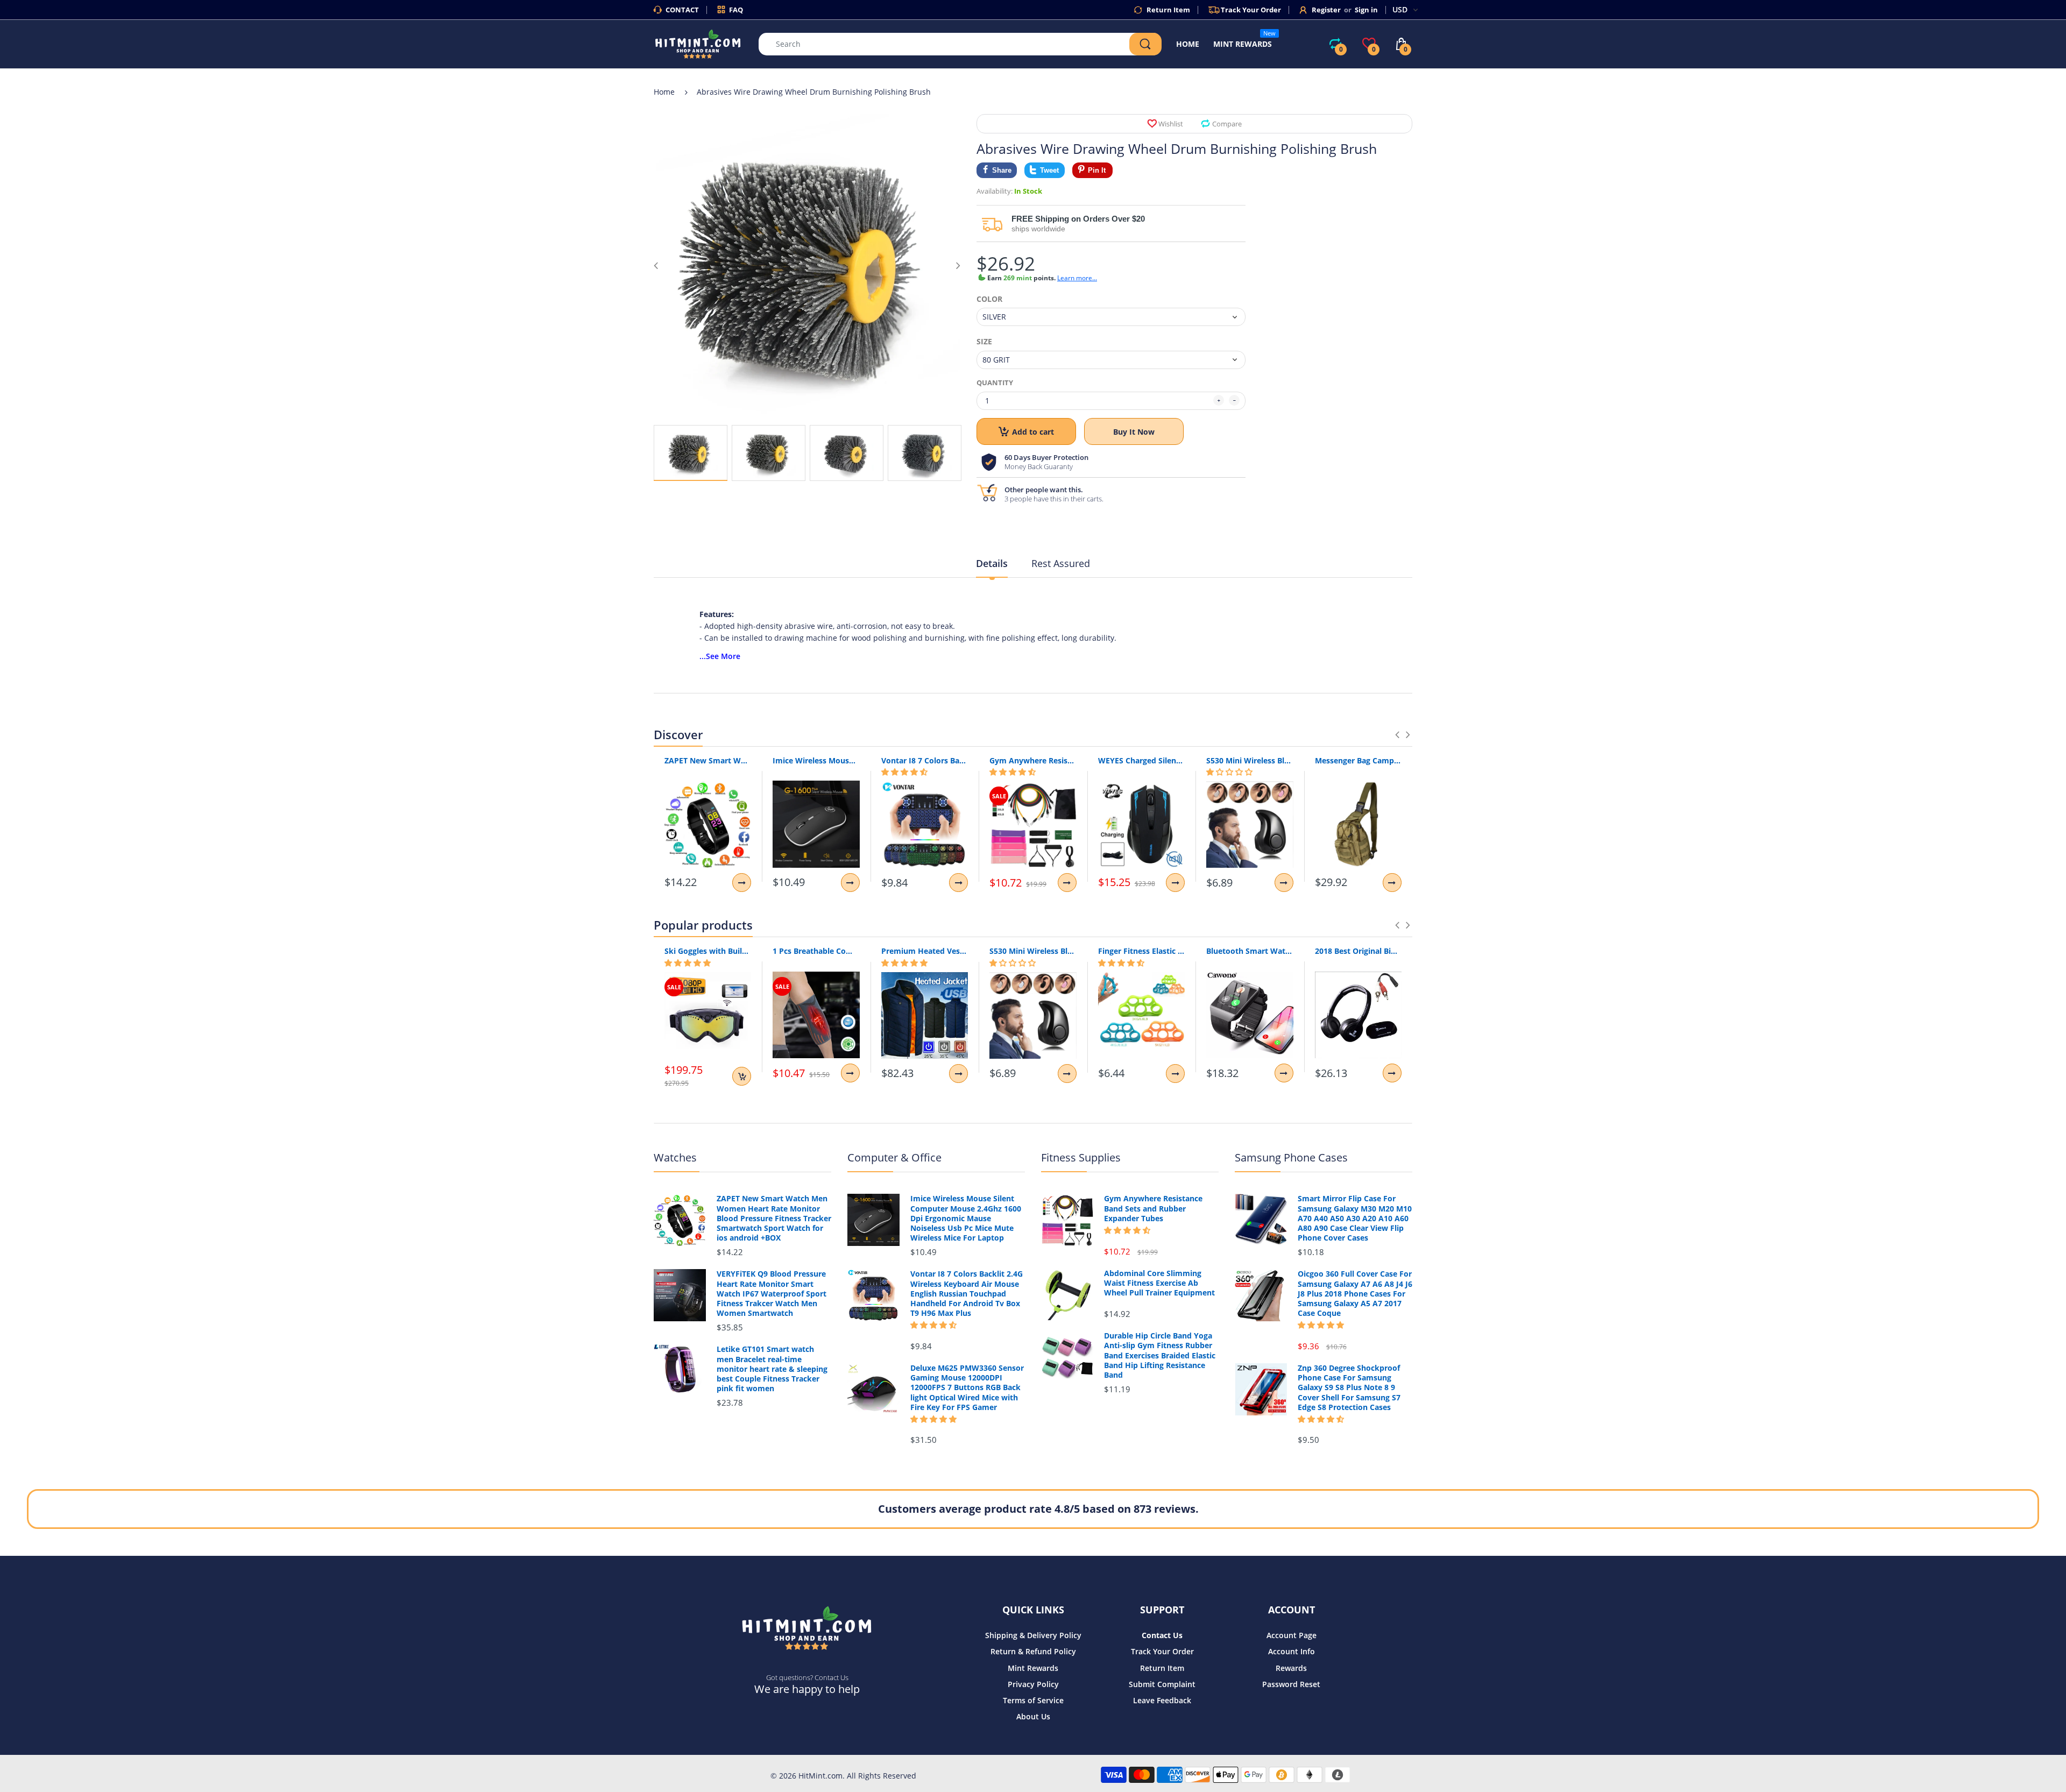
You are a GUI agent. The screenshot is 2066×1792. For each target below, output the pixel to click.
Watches (675, 1157)
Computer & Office (894, 1157)
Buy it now (1134, 432)
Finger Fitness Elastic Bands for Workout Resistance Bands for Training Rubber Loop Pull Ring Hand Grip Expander (1141, 951)
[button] (904, 772)
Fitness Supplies (1081, 1157)
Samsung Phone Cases (1291, 1157)
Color (989, 299)
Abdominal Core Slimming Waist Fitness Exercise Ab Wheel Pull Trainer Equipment (1159, 1283)
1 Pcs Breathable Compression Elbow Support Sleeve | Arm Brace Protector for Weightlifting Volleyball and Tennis (816, 951)
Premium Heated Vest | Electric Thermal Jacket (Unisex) (925, 951)
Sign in (1366, 10)
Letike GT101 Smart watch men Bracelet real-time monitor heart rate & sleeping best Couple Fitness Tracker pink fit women (772, 1369)
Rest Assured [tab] (1061, 563)
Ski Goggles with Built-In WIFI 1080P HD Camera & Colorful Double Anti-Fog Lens (708, 951)
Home (664, 92)
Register (1326, 10)
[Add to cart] (742, 1076)
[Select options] (742, 883)
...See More (720, 656)
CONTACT (682, 10)
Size (984, 342)
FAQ (736, 10)
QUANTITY (995, 383)
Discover (678, 734)
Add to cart (1033, 432)
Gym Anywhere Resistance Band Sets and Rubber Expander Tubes (1033, 760)
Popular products (703, 925)
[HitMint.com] (698, 43)
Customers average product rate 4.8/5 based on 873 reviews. (1038, 1509)
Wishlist (1171, 124)
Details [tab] (992, 563)
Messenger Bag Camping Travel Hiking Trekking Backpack (1358, 760)
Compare (1227, 124)
